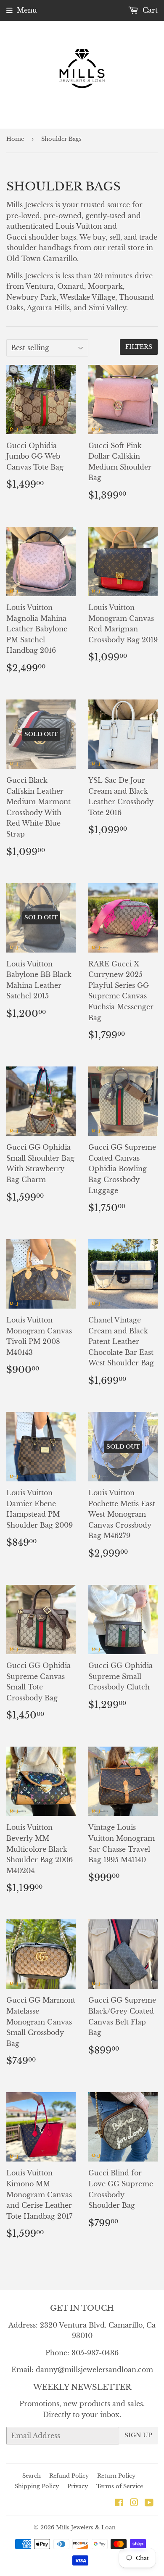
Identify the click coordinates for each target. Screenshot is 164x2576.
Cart (149, 10)
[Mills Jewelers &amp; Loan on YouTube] (149, 2503)
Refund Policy (69, 2476)
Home (15, 139)
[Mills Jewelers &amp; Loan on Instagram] (134, 2503)
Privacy (78, 2486)
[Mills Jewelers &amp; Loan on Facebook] (119, 2503)
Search (32, 2476)
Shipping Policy (37, 2486)
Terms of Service (120, 2486)
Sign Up (138, 2435)
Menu (27, 10)
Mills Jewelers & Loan (86, 2527)
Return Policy (116, 2476)
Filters (139, 347)
